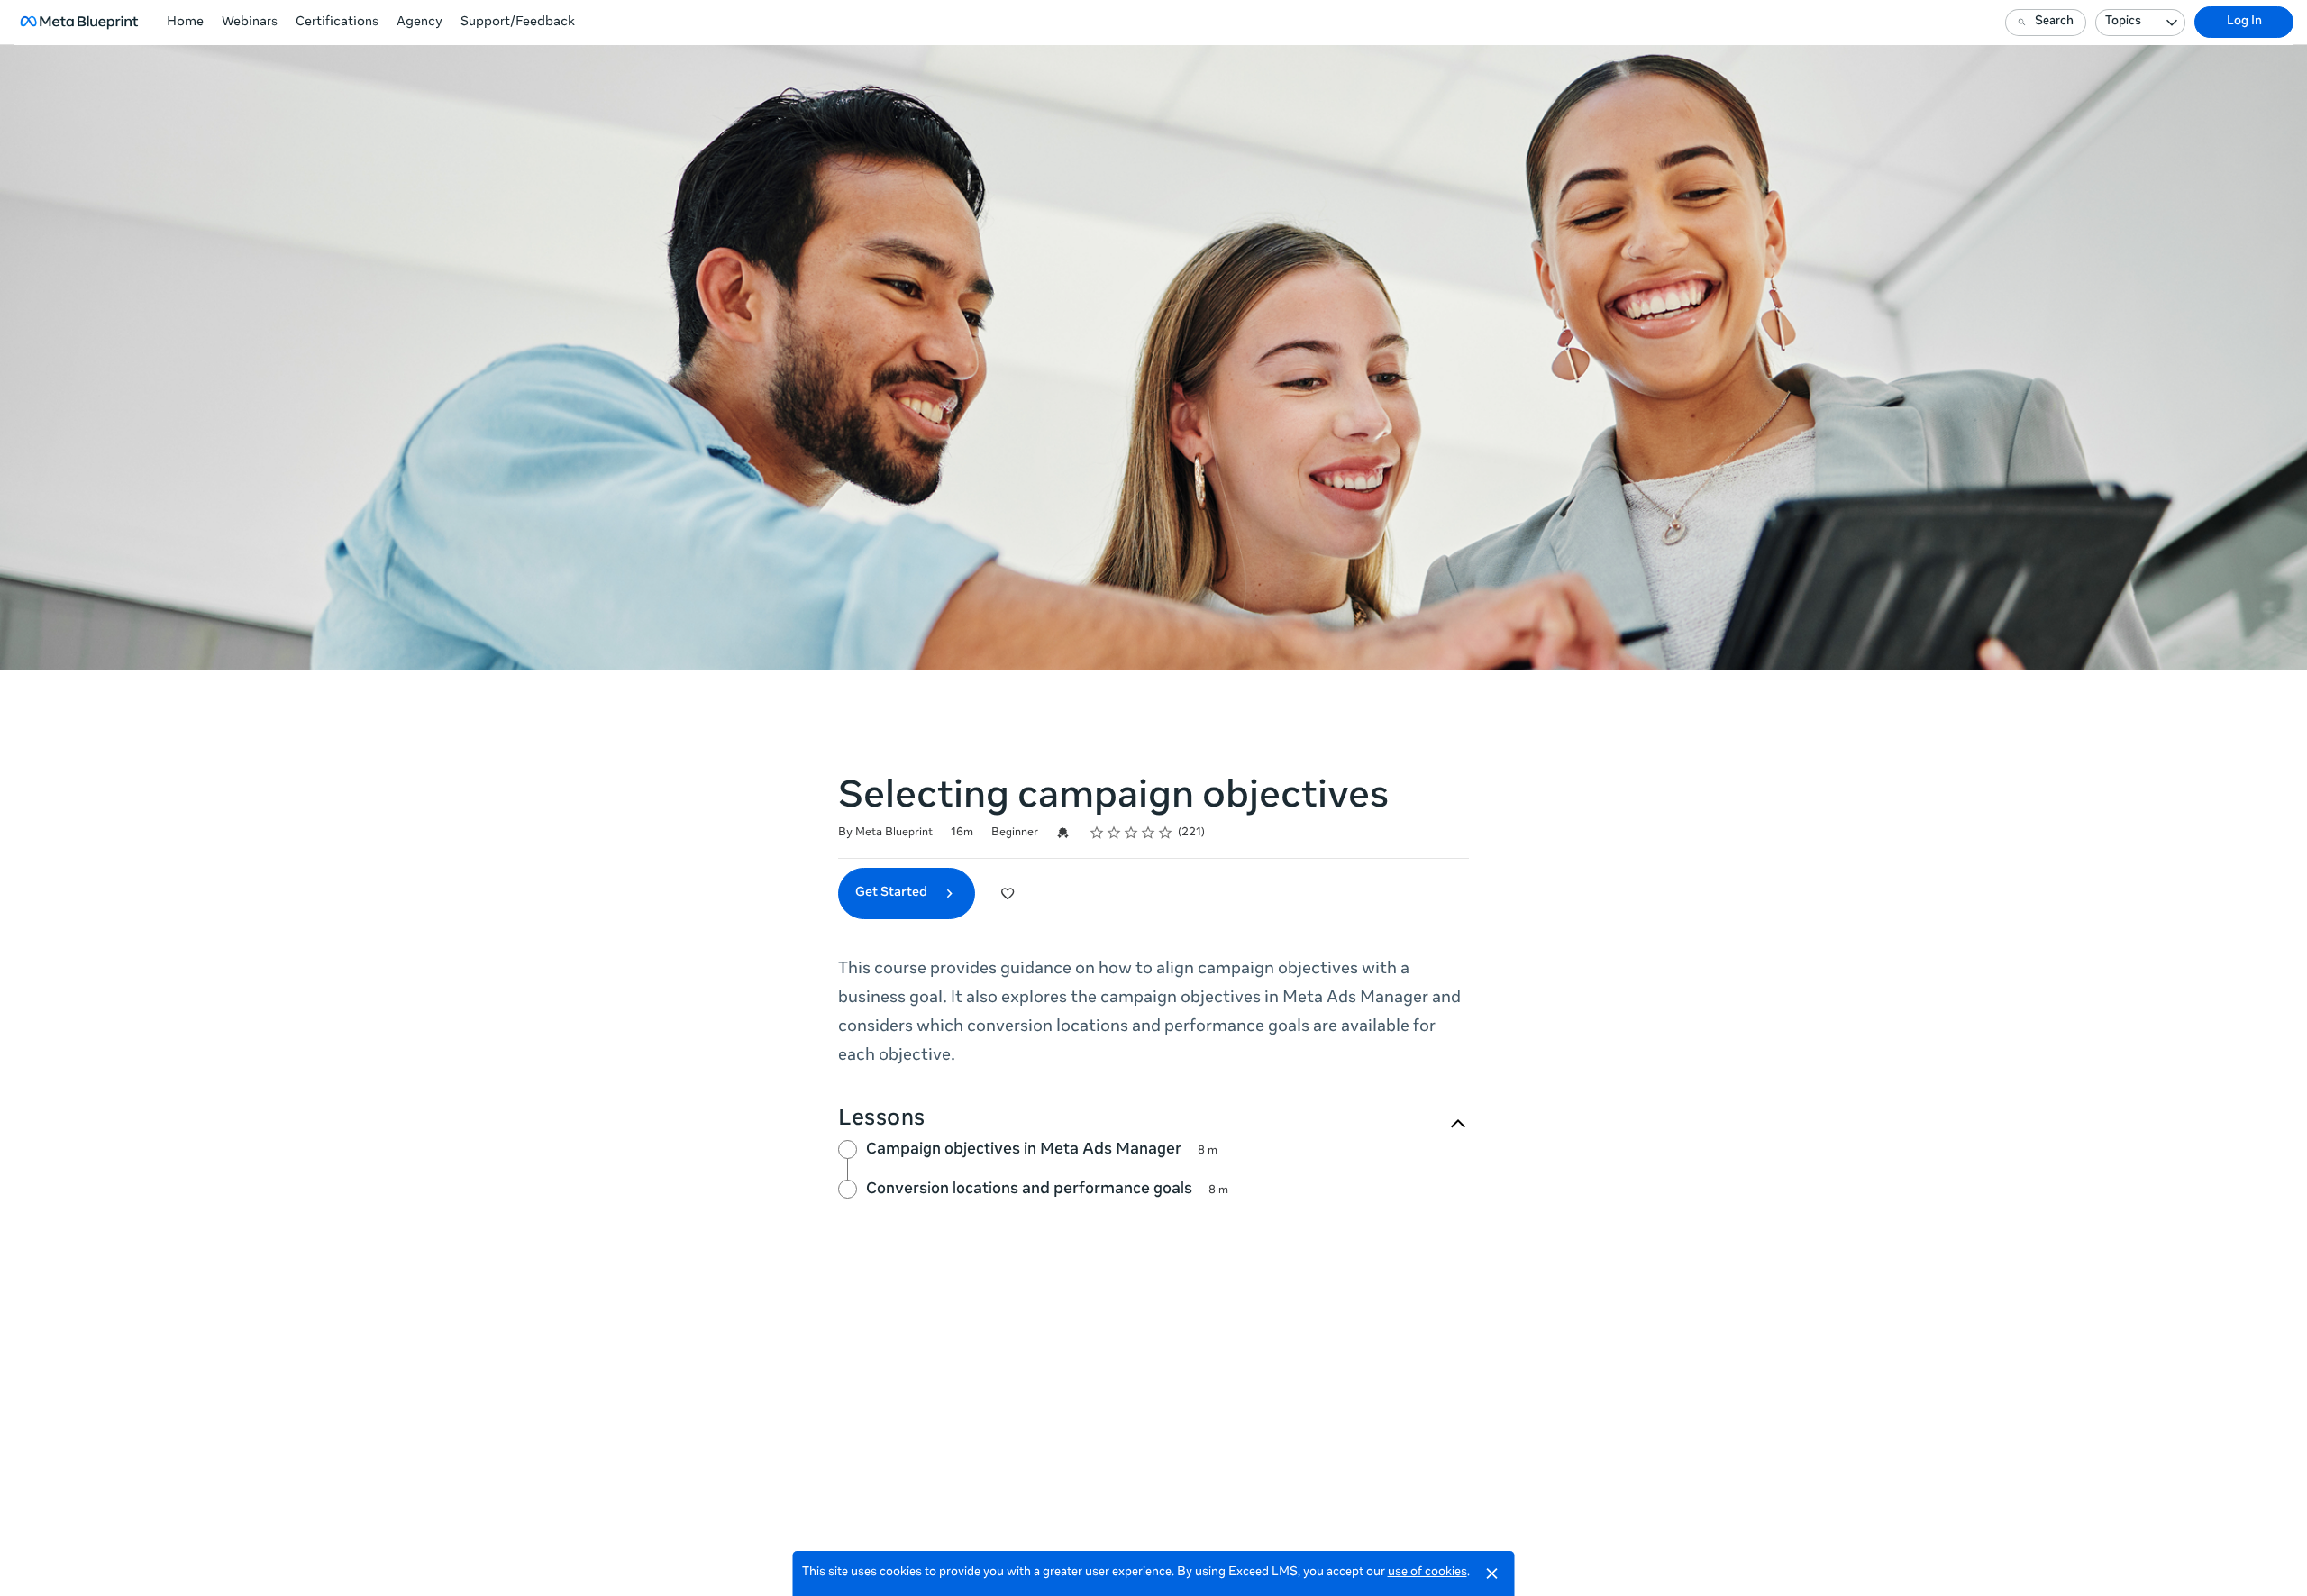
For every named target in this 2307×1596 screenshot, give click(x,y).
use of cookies (1427, 1573)
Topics (2123, 22)
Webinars (250, 23)
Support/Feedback (518, 23)
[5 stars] (1166, 833)
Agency (419, 23)
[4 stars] (1149, 833)
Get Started (893, 893)
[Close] (1492, 1573)
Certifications (337, 23)
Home (185, 23)
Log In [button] (2244, 22)
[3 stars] (1131, 833)
